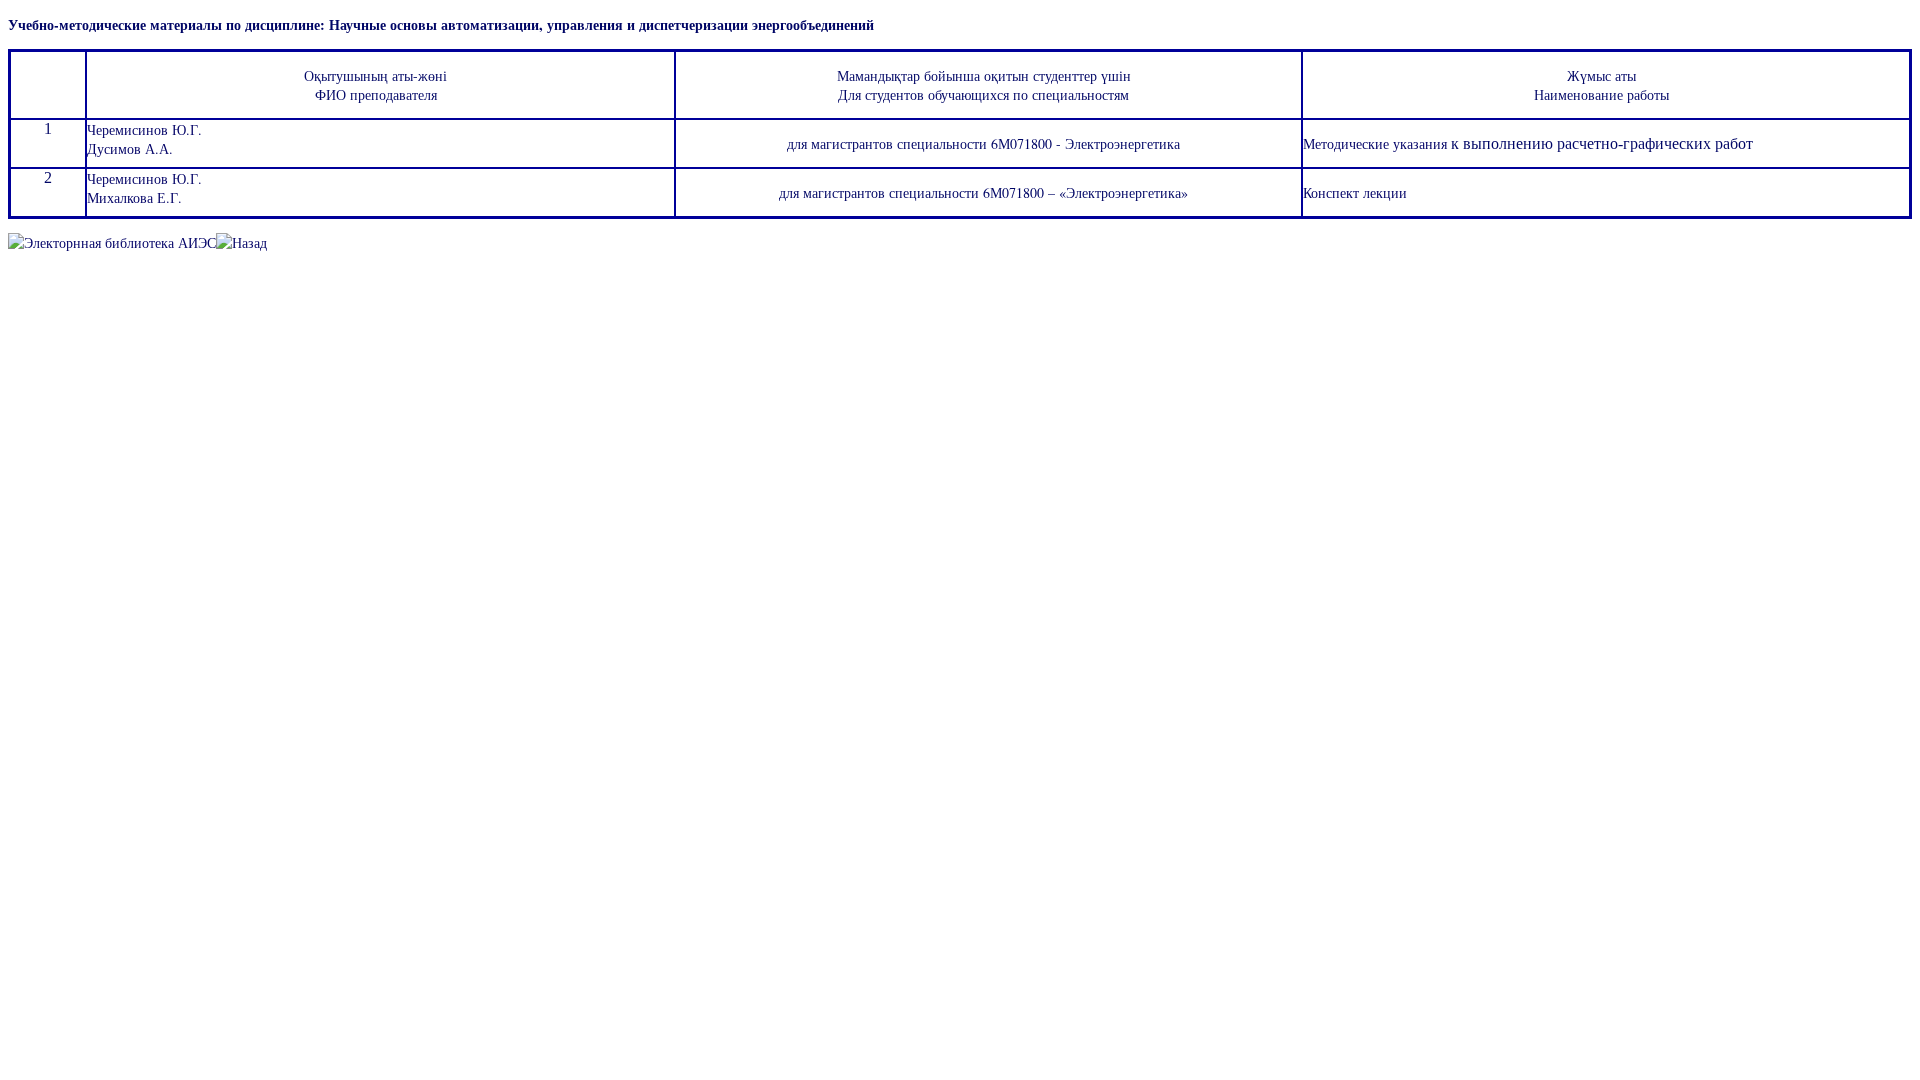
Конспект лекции (1355, 192)
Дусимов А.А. (130, 148)
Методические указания (1377, 143)
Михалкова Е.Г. (134, 197)
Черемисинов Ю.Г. (144, 129)
